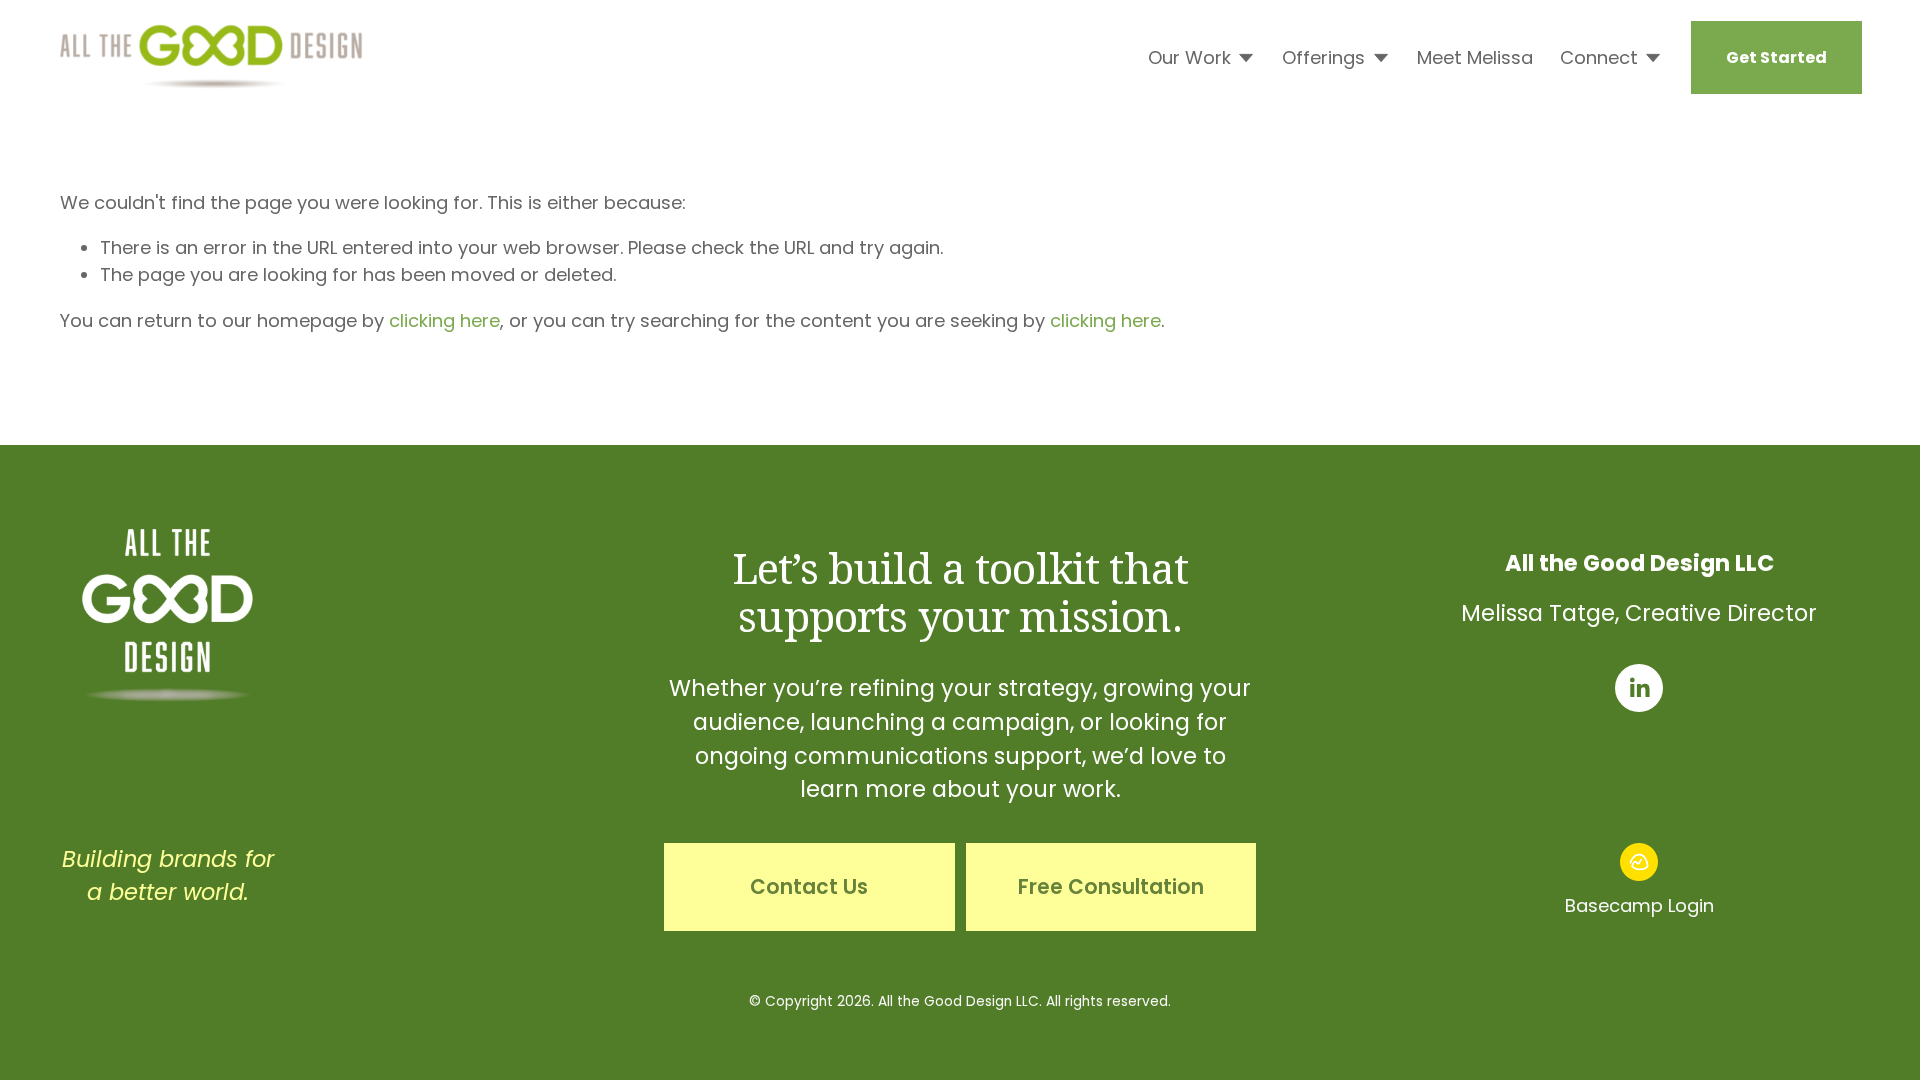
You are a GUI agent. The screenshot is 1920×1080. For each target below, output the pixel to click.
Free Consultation (1111, 887)
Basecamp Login (1639, 905)
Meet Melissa (1475, 57)
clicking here (444, 320)
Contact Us (809, 887)
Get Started (1776, 57)
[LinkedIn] (1639, 688)
